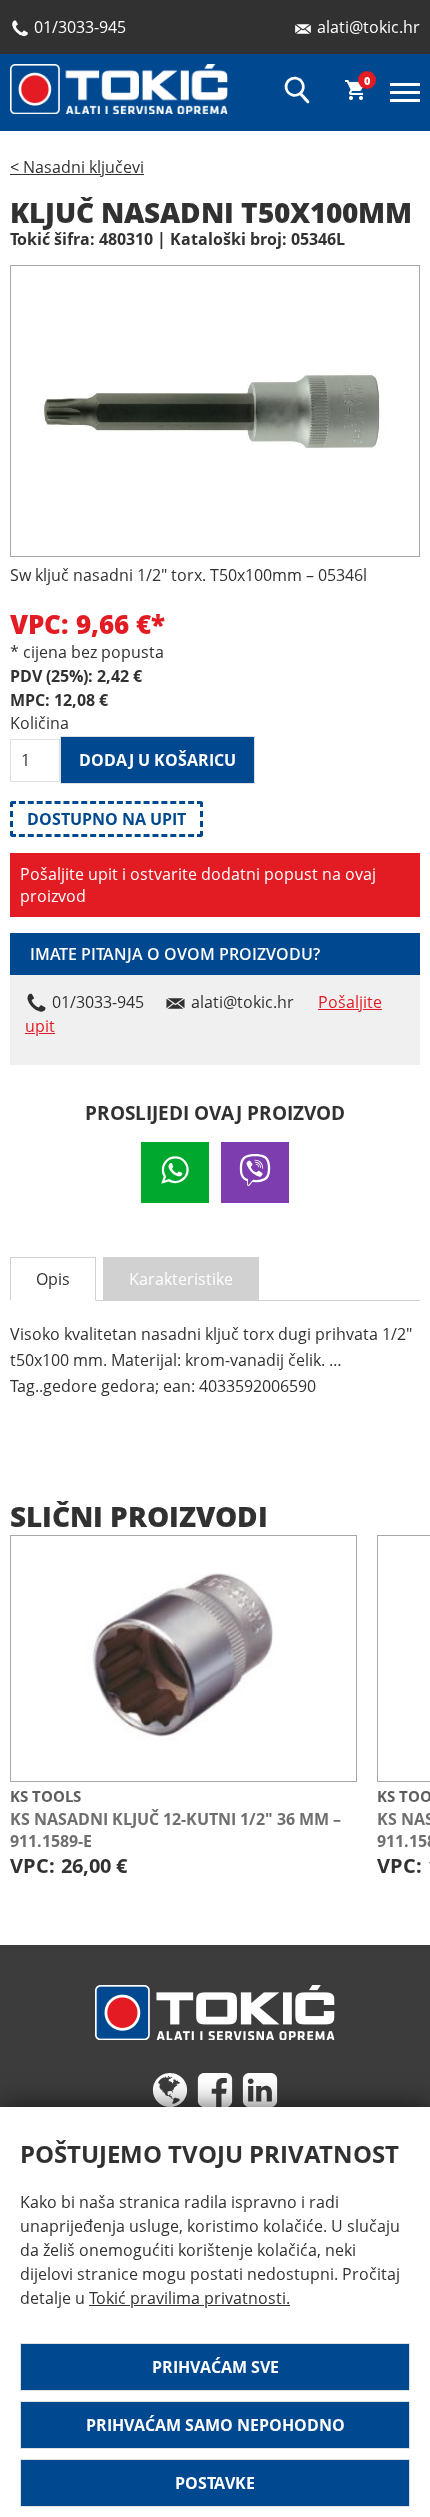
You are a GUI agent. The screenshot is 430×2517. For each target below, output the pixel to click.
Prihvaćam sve (215, 2367)
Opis (53, 1279)
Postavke (215, 2483)
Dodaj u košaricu (157, 760)
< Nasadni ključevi (77, 167)
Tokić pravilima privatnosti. (189, 2298)
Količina (35, 723)
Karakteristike (181, 1279)
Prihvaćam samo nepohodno (215, 2425)
